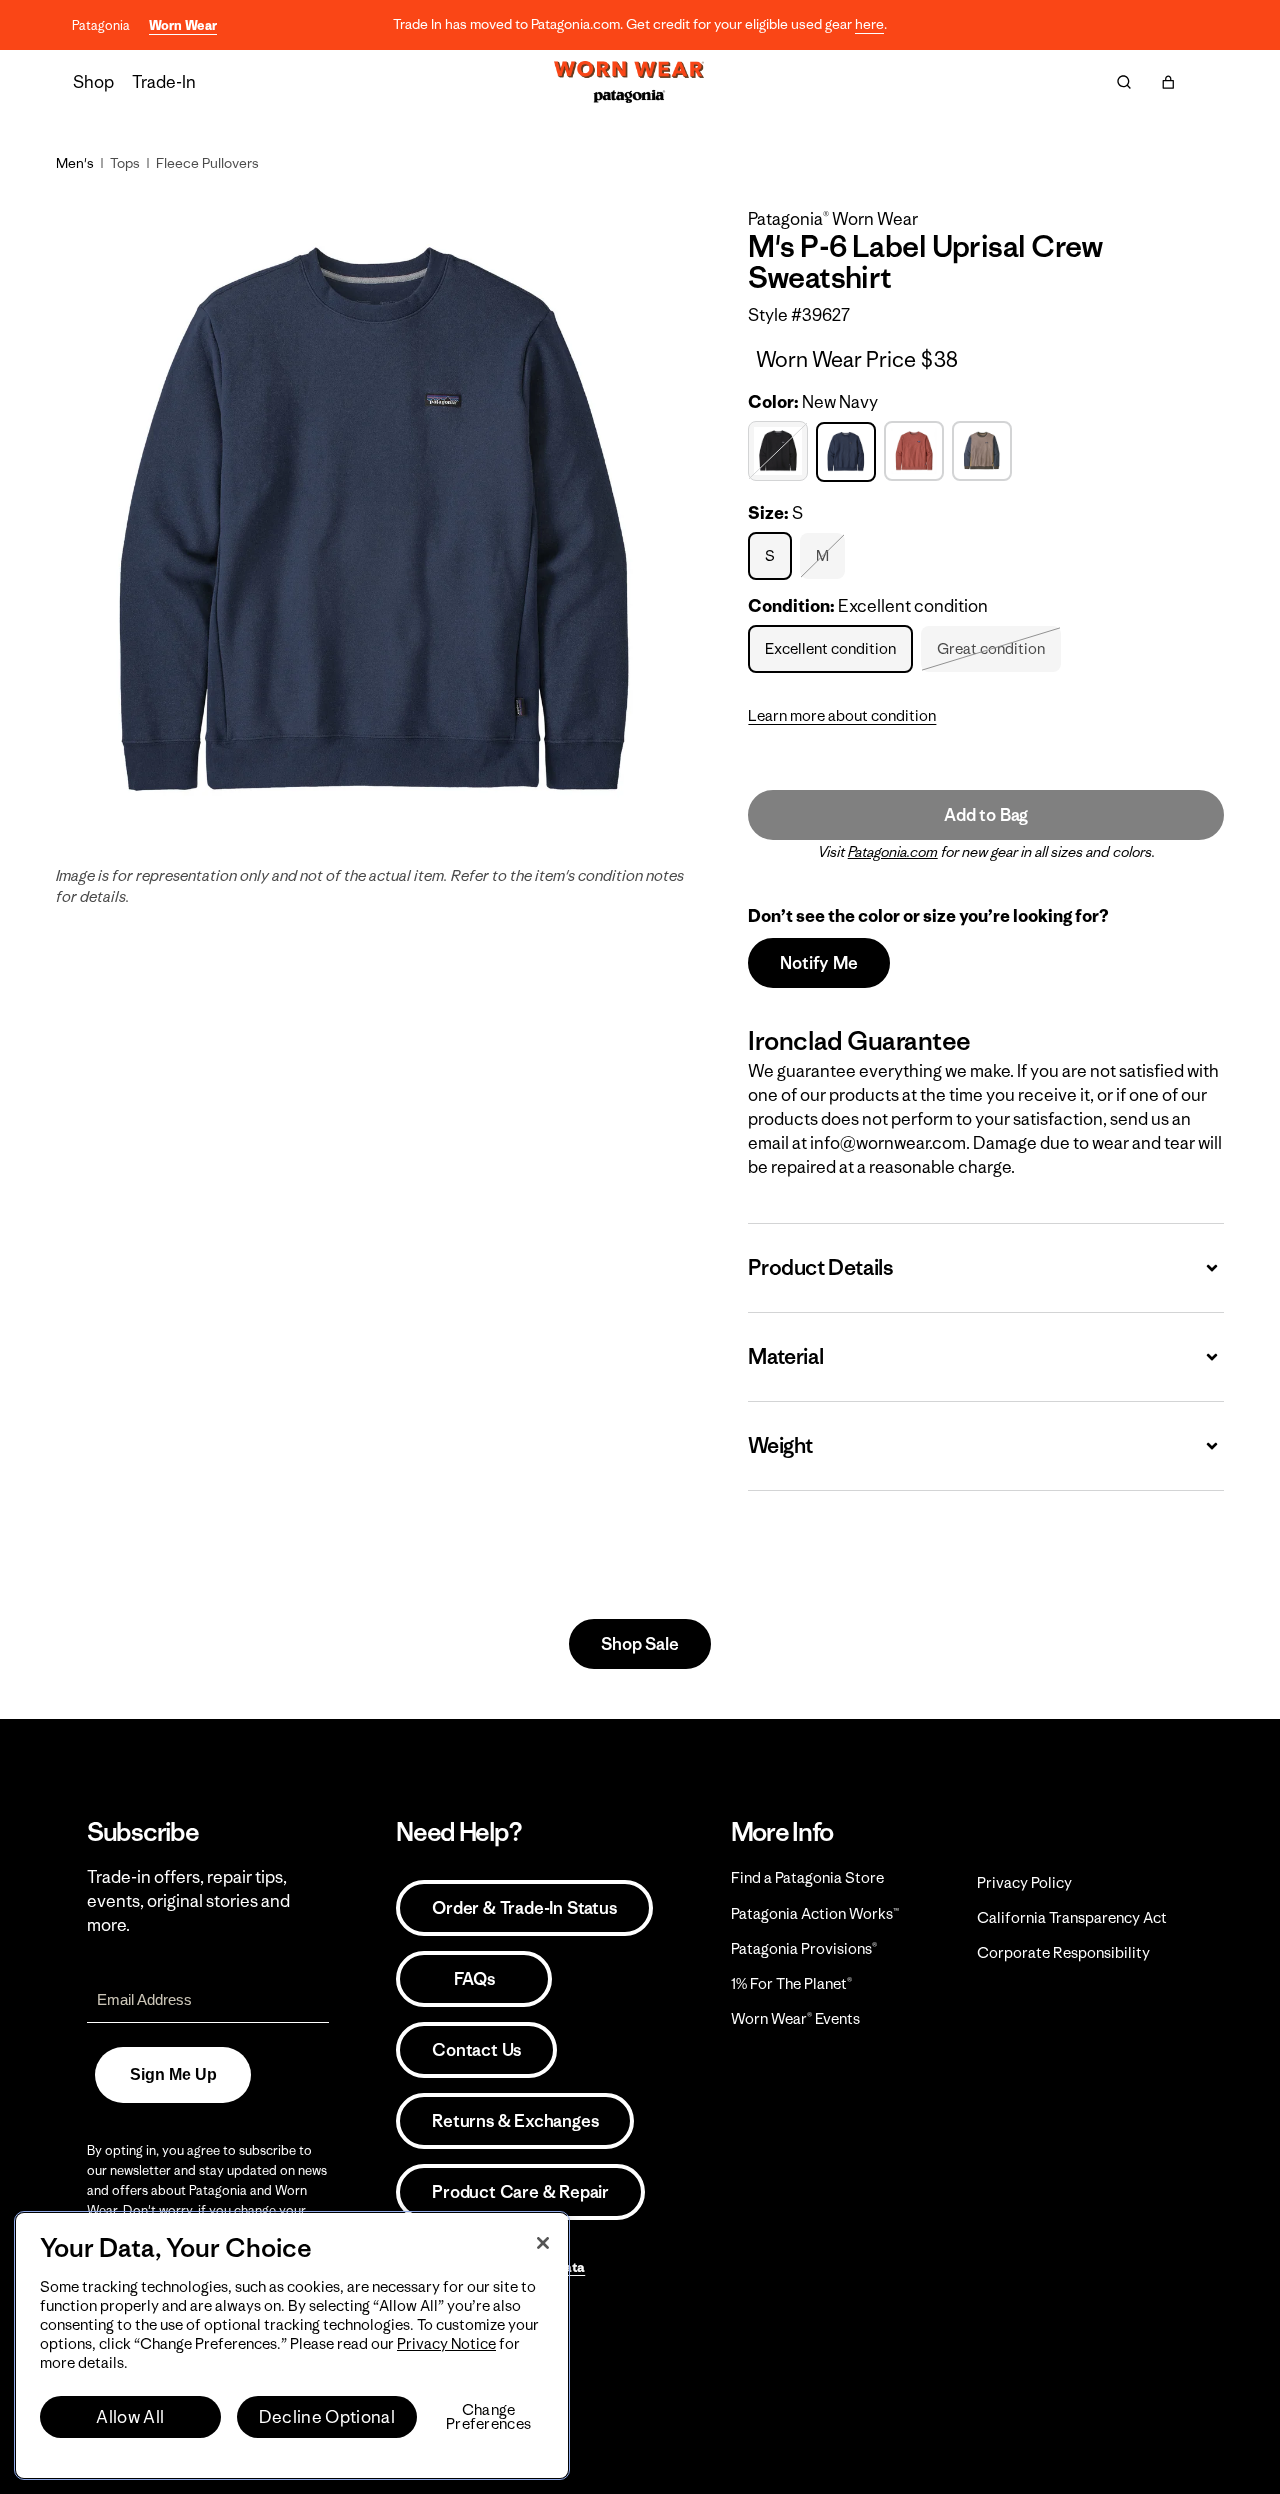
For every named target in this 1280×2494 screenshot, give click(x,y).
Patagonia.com (893, 852)
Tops (125, 163)
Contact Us (476, 2050)
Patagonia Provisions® (804, 1948)
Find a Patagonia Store (807, 1877)
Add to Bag (986, 815)
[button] (1168, 82)
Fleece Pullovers (207, 163)
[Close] (543, 2243)
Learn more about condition (842, 715)
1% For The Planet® (791, 1983)
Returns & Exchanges (515, 2121)
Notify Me (818, 963)
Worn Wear (183, 25)
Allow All (130, 2417)
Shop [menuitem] (93, 82)
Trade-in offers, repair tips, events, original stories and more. (188, 1901)
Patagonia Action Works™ (815, 1913)
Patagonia (101, 25)
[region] (292, 2345)
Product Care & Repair (520, 2192)
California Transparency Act (1072, 1917)
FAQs (474, 1979)
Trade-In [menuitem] (164, 82)
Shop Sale (639, 1644)
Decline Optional (327, 2417)
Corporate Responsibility (1063, 1952)
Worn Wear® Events (795, 2018)
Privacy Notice (446, 2343)
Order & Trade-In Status (524, 1908)
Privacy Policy (1024, 1882)
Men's (75, 163)
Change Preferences (488, 2417)
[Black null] (780, 451)
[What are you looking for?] (1124, 82)
